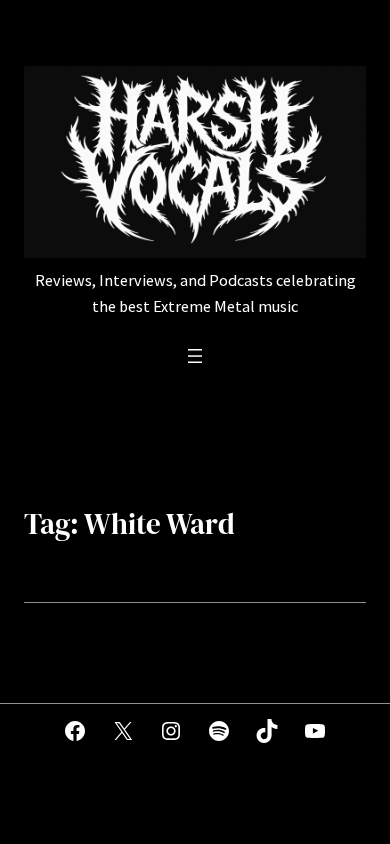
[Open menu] (195, 356)
